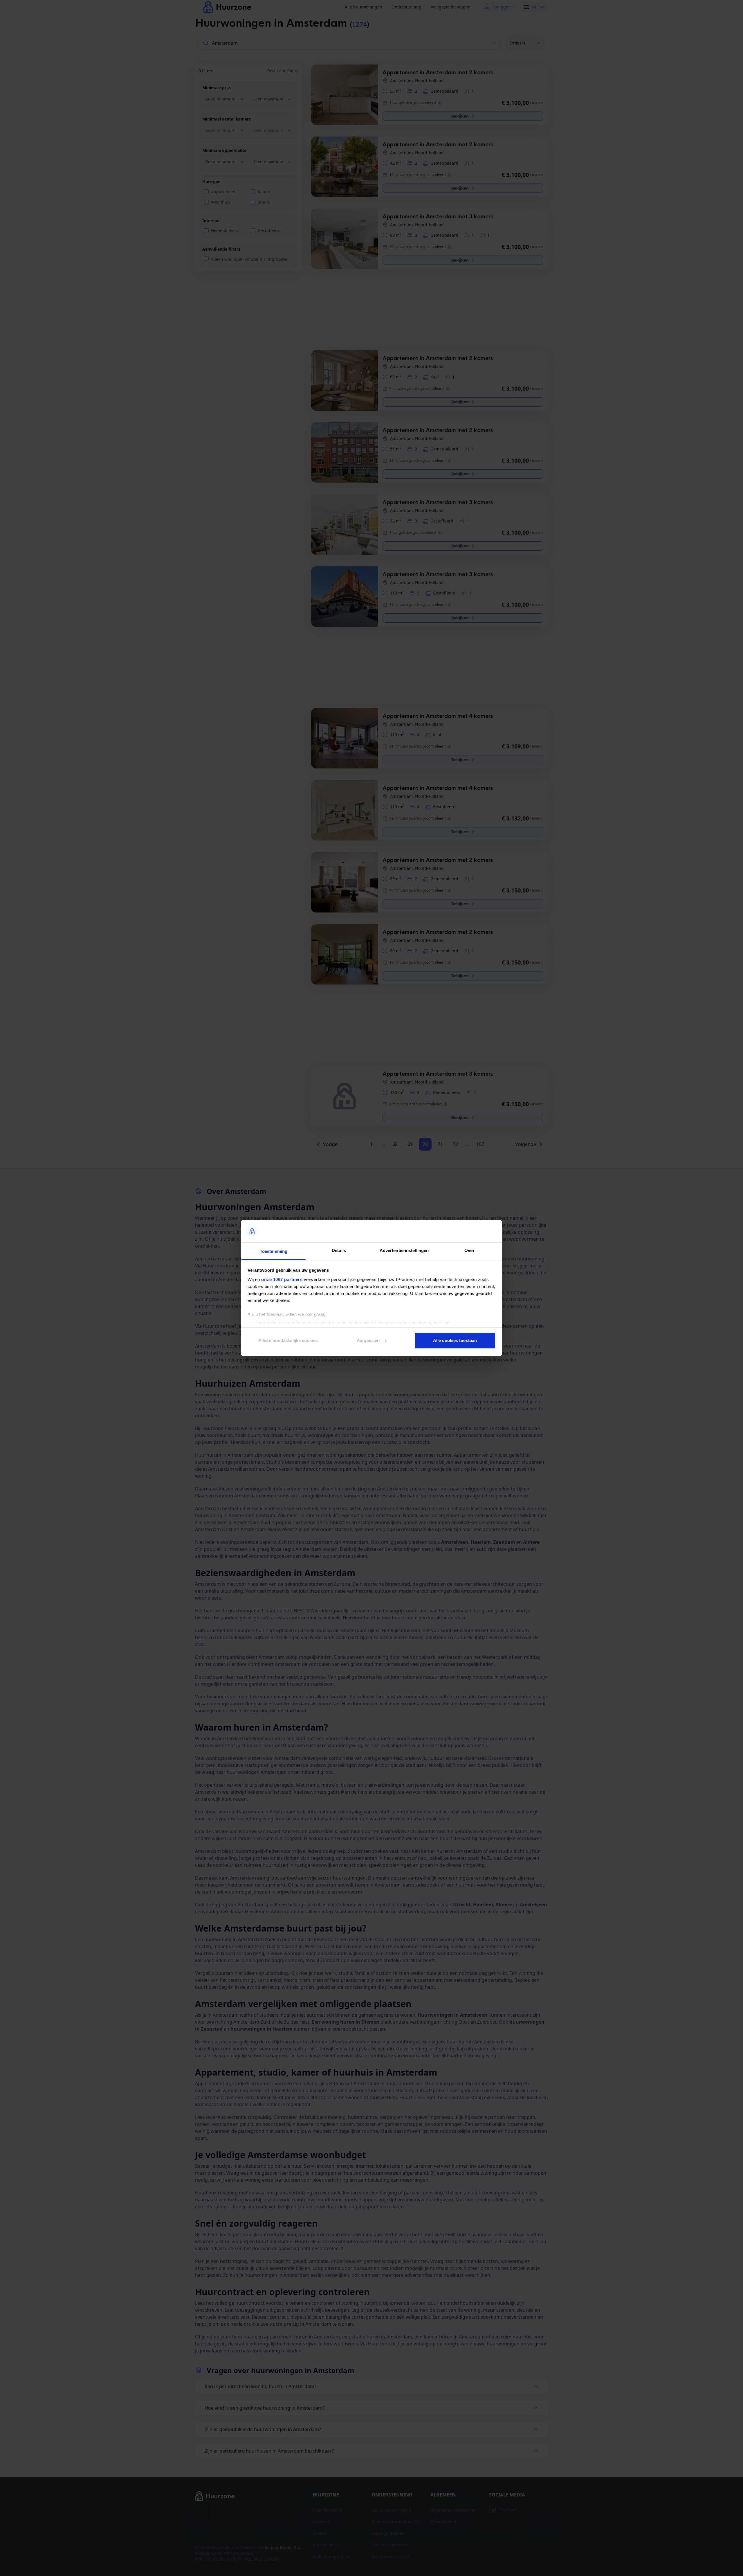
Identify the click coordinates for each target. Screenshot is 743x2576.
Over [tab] (469, 1250)
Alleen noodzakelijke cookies (288, 1340)
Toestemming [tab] (274, 1251)
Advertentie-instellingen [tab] (404, 1250)
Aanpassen (368, 1340)
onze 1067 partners (282, 1279)
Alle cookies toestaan (455, 1340)
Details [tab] (339, 1250)
